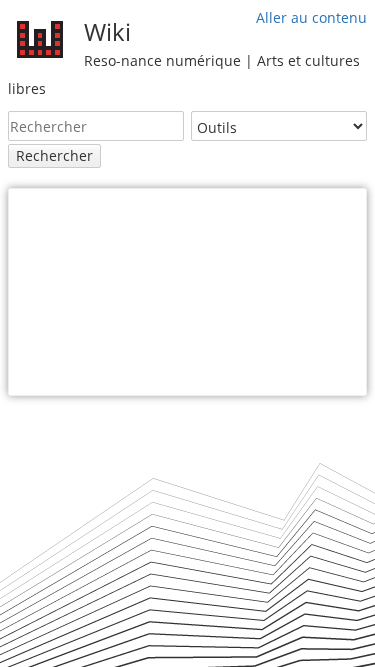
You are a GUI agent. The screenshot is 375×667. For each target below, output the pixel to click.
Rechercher (54, 155)
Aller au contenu (311, 17)
